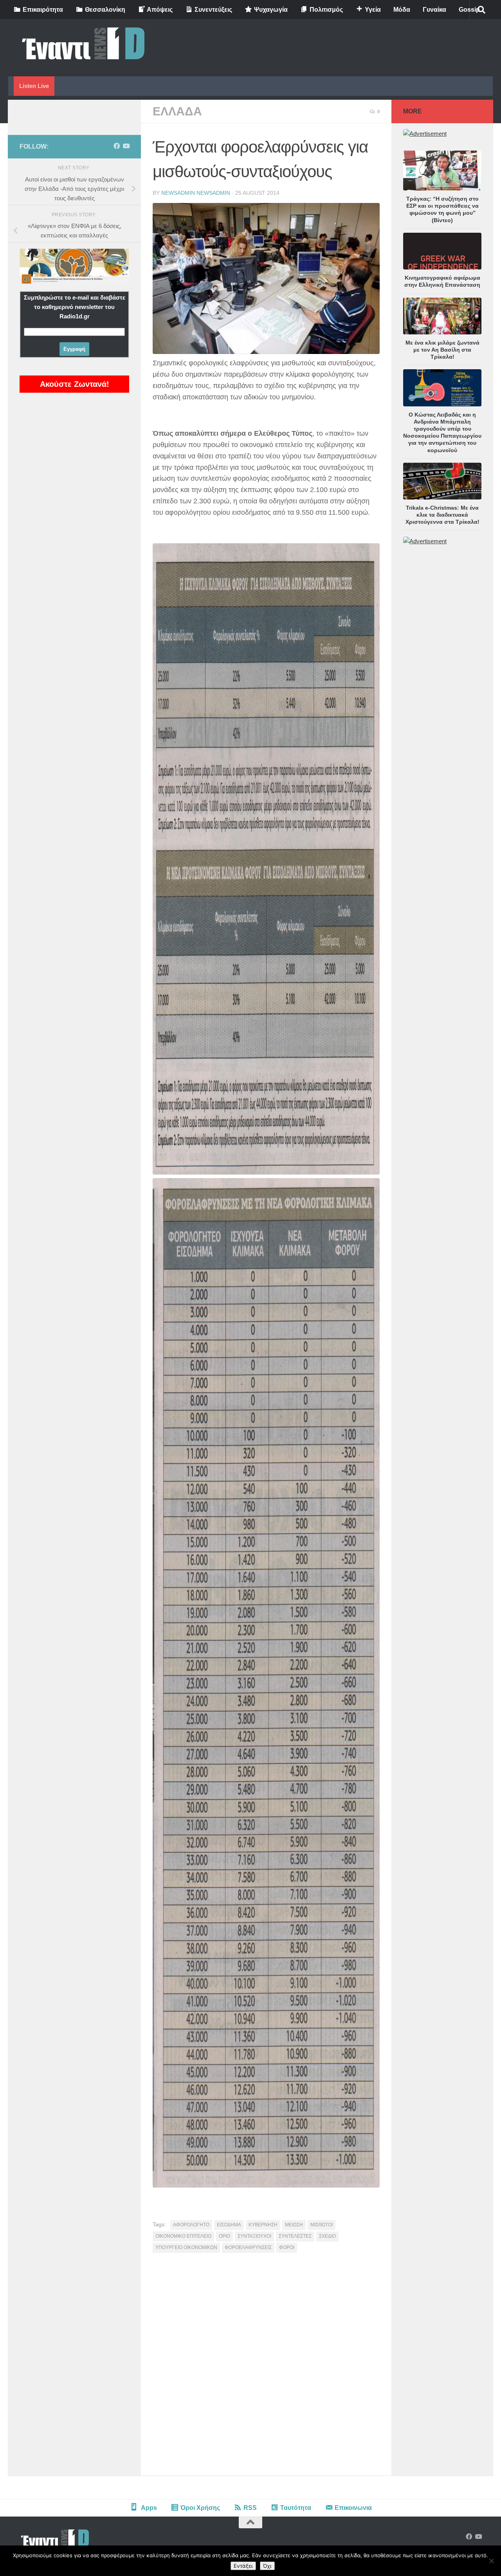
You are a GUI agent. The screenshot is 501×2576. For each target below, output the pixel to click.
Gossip (469, 10)
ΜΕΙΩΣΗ (294, 2225)
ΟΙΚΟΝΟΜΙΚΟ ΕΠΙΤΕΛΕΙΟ (183, 2236)
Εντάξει (243, 2566)
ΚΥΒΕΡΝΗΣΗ (263, 2225)
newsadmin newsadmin (196, 193)
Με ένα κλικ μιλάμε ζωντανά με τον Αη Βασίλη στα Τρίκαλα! (442, 350)
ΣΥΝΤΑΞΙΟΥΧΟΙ (254, 2236)
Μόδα (402, 10)
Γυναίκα (434, 10)
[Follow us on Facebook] (117, 146)
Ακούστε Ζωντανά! (75, 384)
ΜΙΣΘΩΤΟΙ (322, 2225)
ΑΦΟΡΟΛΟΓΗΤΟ (191, 2225)
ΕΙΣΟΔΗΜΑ (229, 2225)
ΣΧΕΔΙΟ (327, 2236)
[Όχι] (491, 2561)
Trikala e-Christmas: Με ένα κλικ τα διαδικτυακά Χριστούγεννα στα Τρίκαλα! (442, 515)
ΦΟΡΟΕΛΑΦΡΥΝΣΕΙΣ (248, 2247)
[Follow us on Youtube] (126, 146)
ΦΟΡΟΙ (287, 2247)
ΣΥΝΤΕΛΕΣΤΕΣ (295, 2236)
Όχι (267, 2566)
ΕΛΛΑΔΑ (177, 111)
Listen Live (34, 86)
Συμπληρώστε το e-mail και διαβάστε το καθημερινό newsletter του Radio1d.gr (75, 307)
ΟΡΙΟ (224, 2236)
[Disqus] (266, 2367)
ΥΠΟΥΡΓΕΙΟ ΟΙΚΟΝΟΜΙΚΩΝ (186, 2247)
